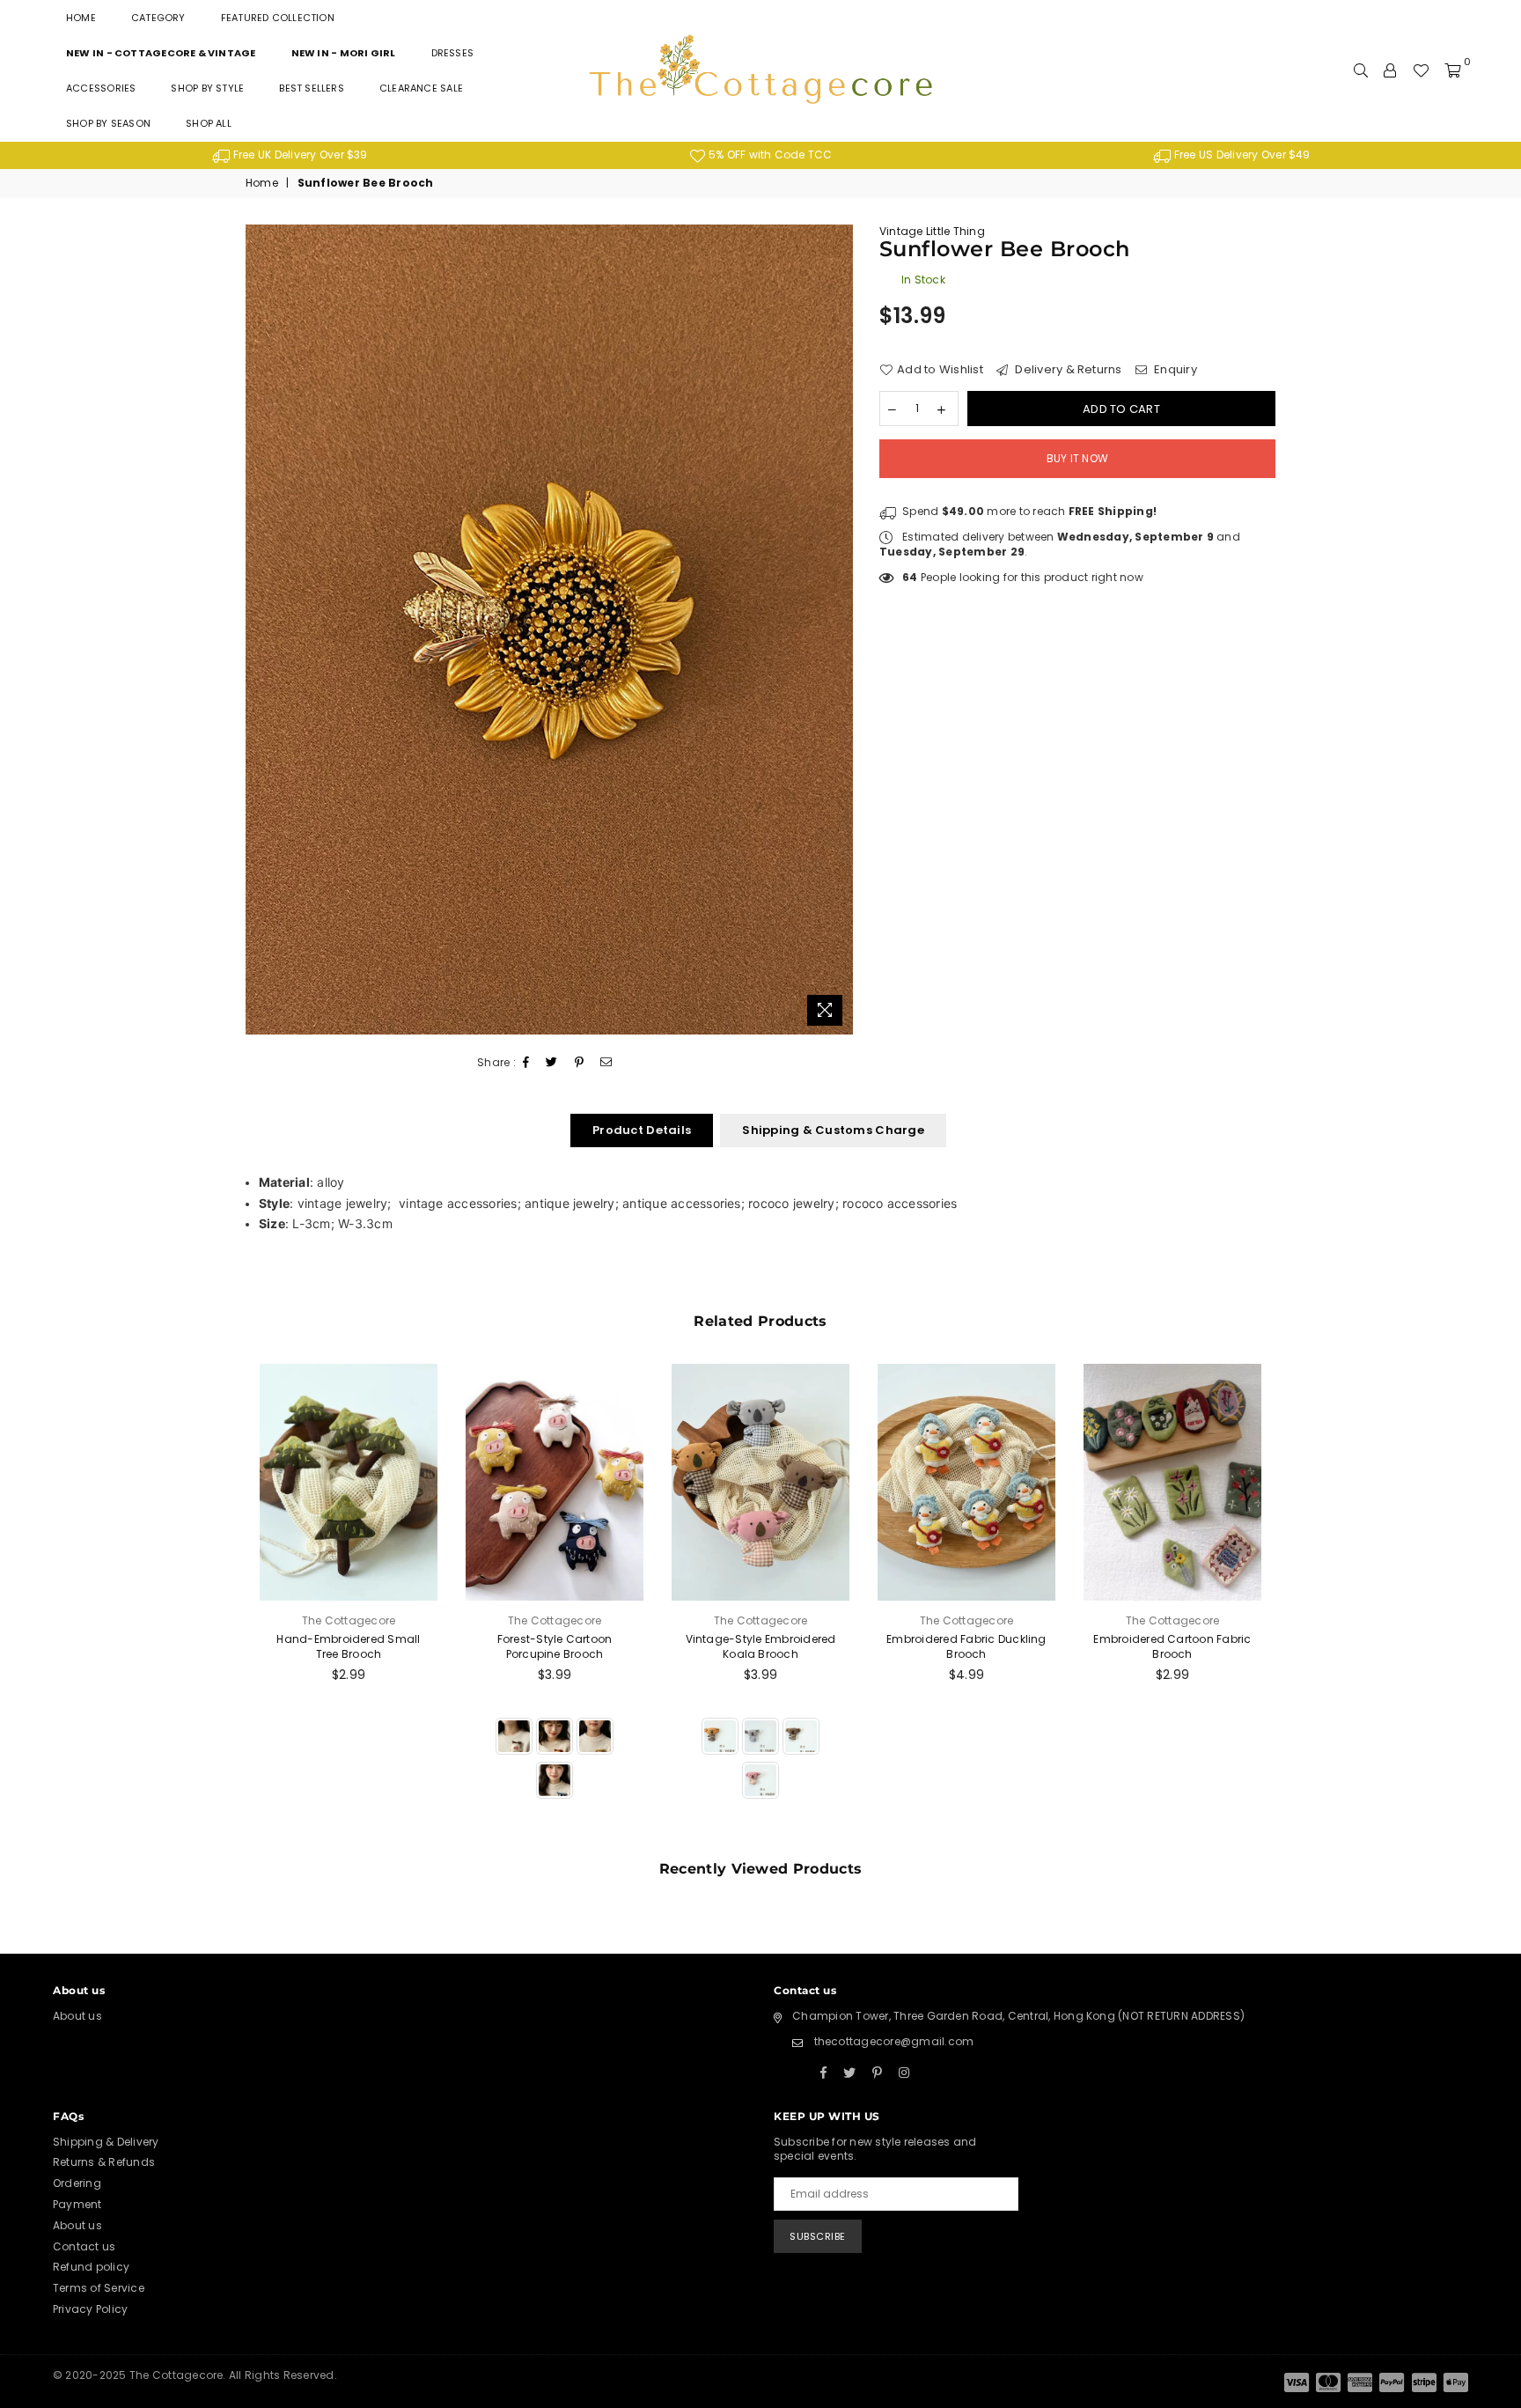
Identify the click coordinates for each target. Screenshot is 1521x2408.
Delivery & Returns (1067, 370)
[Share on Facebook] (526, 1063)
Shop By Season (108, 123)
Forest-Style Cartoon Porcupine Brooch (555, 1646)
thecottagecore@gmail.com (894, 2041)
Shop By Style (207, 88)
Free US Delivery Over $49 (1241, 155)
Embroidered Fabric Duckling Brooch (966, 1646)
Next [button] (1295, 1602)
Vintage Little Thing (932, 231)
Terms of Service (99, 2288)
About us (77, 2016)
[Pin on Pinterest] (580, 1063)
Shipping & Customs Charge (833, 1130)
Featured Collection (278, 18)
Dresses (453, 53)
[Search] (1361, 70)
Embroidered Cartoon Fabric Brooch (1172, 1646)
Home (81, 18)
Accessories (101, 88)
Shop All (209, 123)
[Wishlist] (1421, 70)
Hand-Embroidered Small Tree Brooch (348, 1646)
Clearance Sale (421, 88)
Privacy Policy (90, 2309)
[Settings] (1390, 70)
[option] (290, 155)
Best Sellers (312, 88)
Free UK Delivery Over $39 (299, 155)
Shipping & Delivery (106, 2142)
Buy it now (1077, 458)
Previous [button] (226, 1602)
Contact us (84, 2246)
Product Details (642, 1130)
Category (158, 18)
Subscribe (818, 2236)
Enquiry (1174, 370)
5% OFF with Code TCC (769, 155)
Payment (77, 2204)
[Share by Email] (606, 1063)
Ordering (77, 2183)
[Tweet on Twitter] (552, 1063)
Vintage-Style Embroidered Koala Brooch (761, 1646)
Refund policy (91, 2267)
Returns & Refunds (104, 2162)
